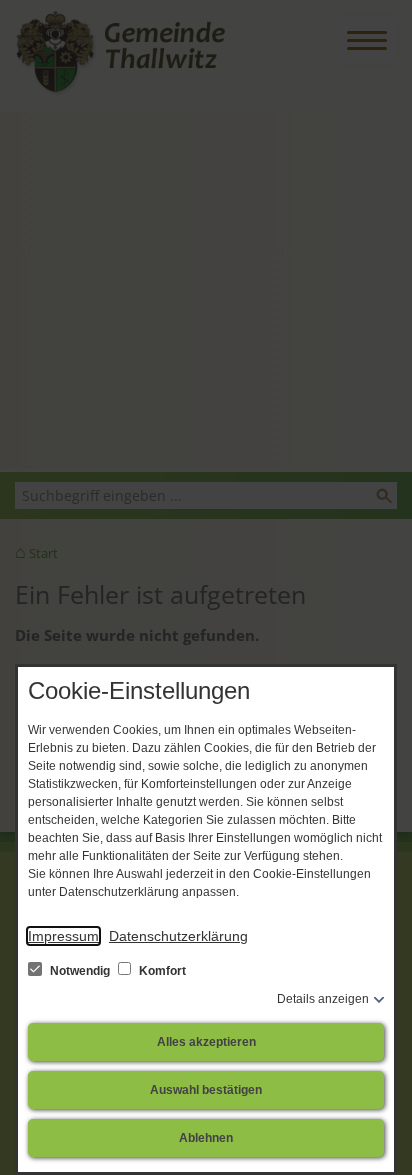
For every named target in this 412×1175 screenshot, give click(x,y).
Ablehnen (206, 1138)
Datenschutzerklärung (178, 936)
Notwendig (80, 971)
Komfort (161, 971)
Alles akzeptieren (206, 1042)
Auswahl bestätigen (206, 1090)
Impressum (63, 936)
